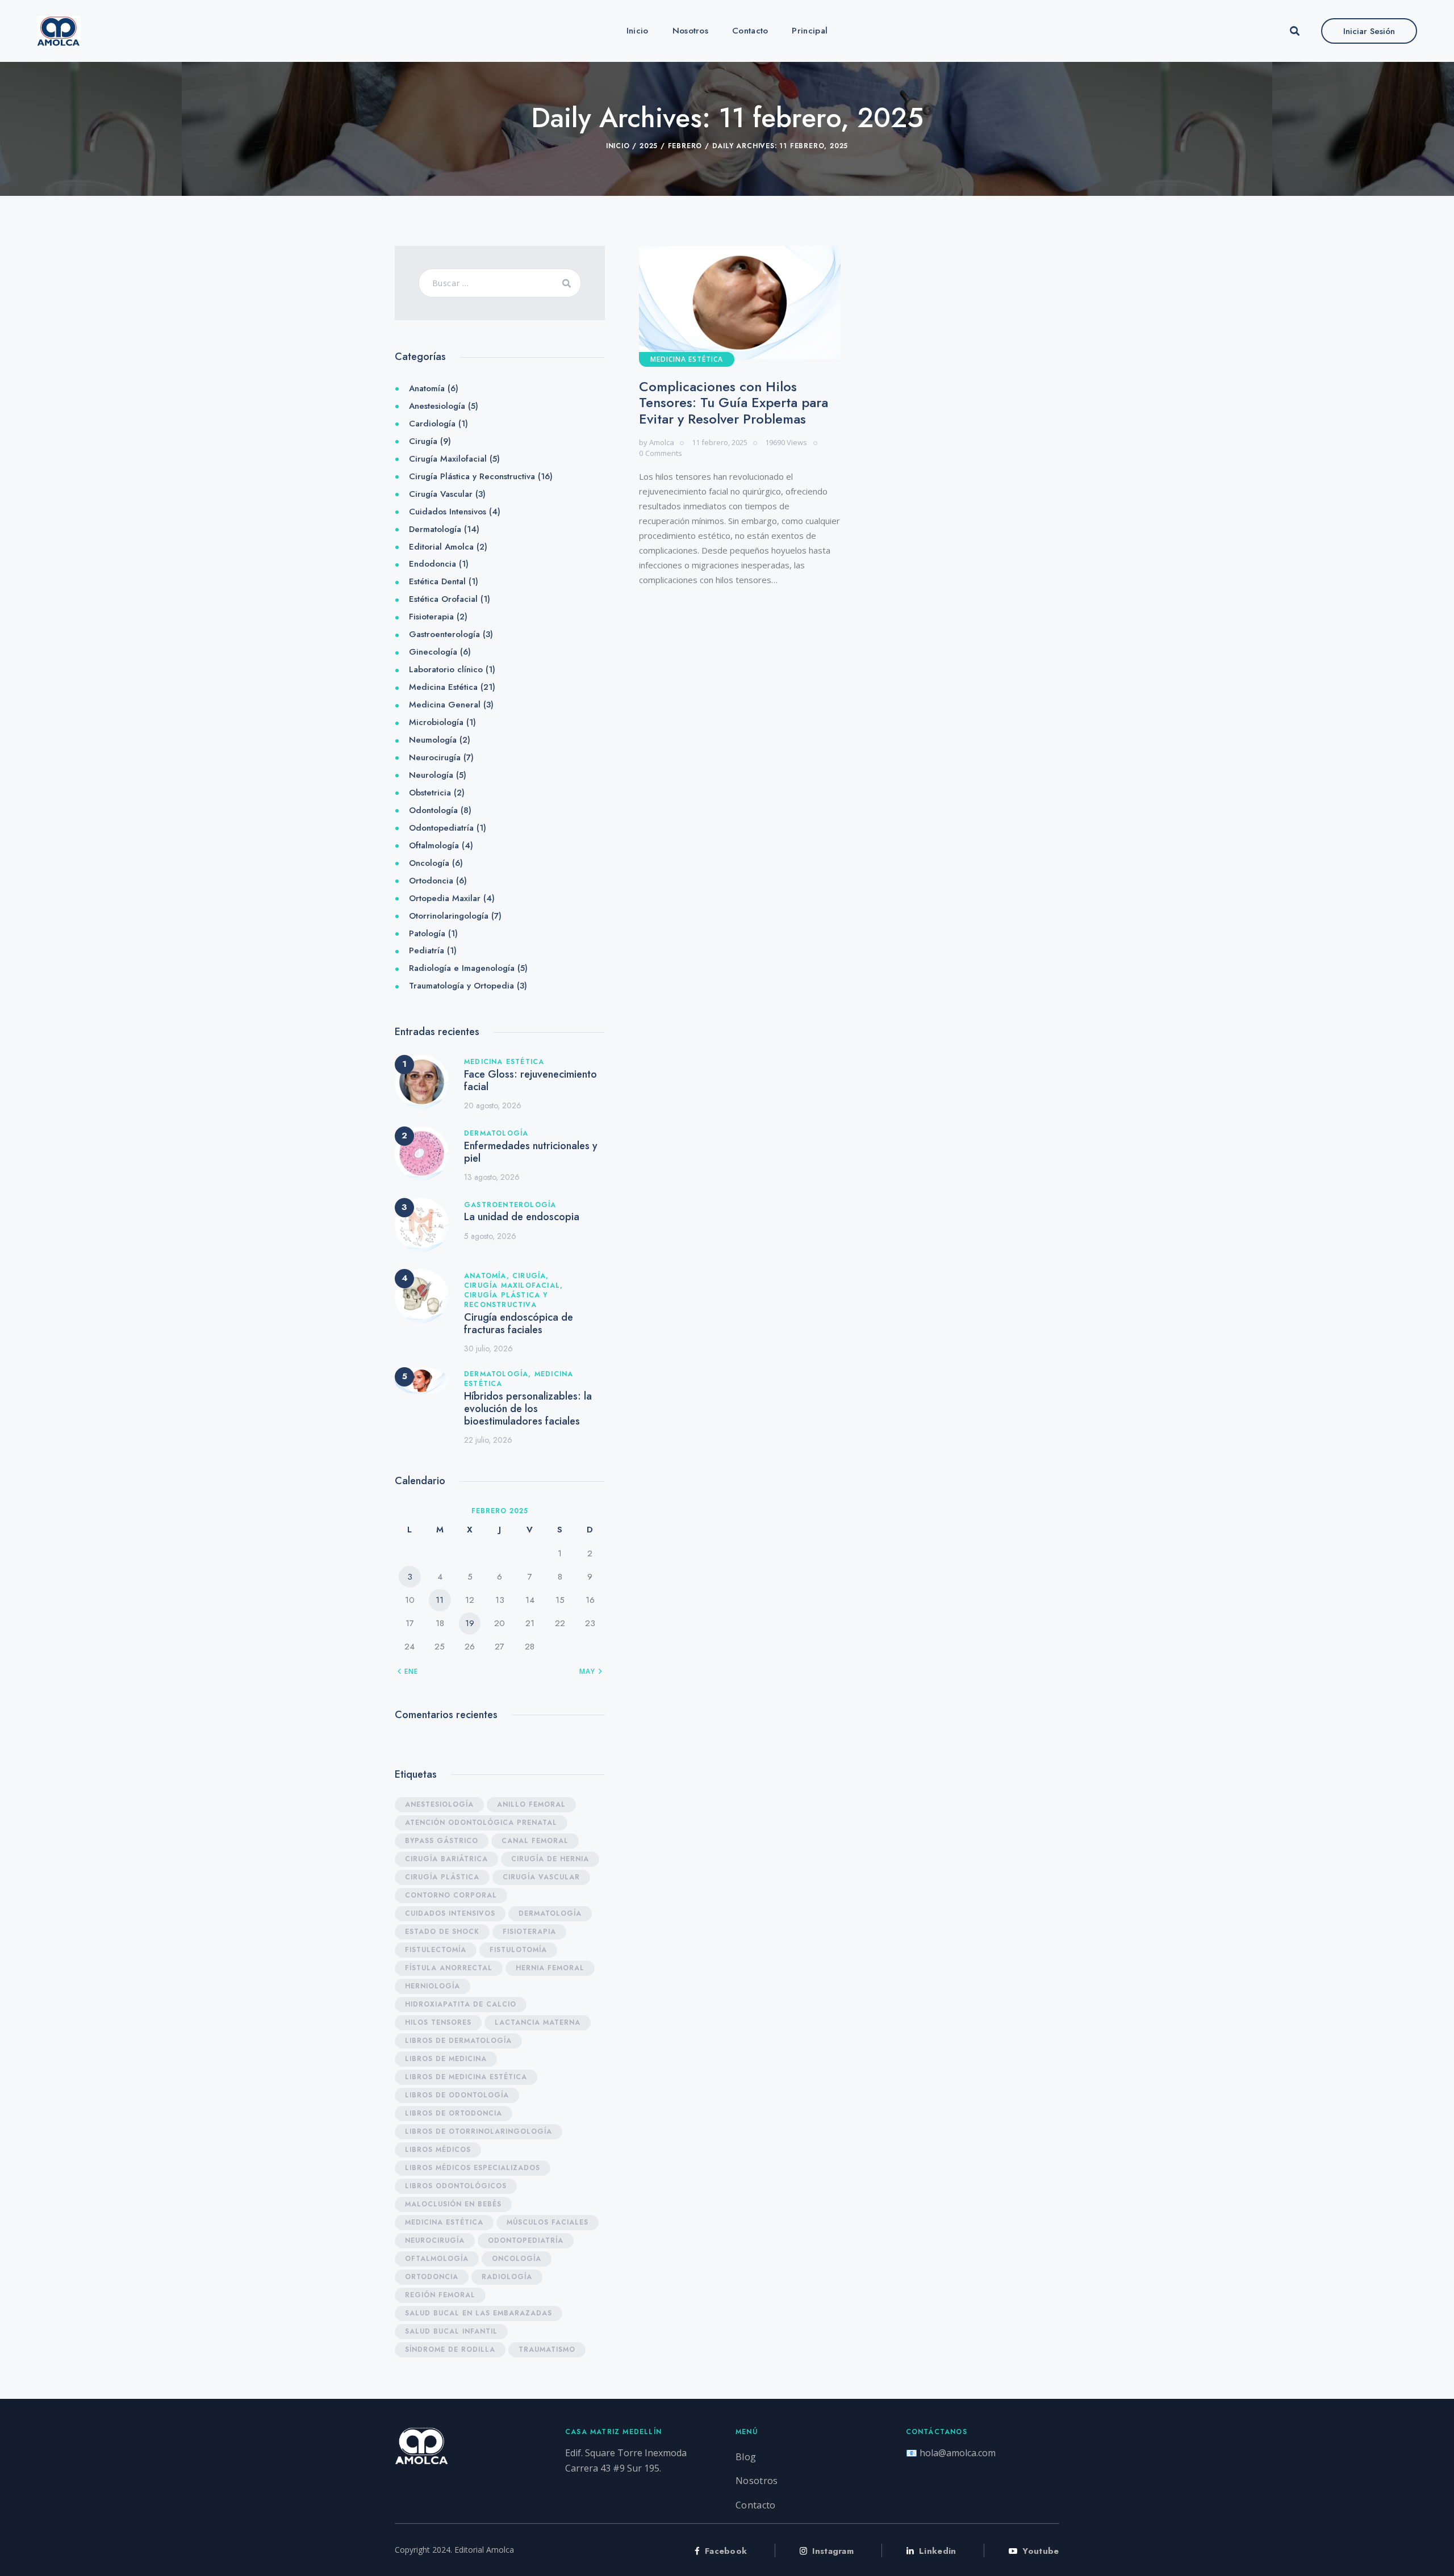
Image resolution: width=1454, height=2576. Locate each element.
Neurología (431, 775)
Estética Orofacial (443, 599)
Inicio (618, 146)
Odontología (433, 810)
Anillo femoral (531, 1804)
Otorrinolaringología (449, 916)
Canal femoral (535, 1841)
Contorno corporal (451, 1895)
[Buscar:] (500, 283)
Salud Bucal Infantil (451, 2331)
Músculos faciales (548, 2222)
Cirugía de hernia (550, 1859)
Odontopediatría (441, 828)
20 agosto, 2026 (493, 1105)
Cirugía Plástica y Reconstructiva (472, 476)
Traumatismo (547, 2349)
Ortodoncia (431, 881)
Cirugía (423, 441)
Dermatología (435, 529)
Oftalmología (434, 845)
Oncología (429, 863)
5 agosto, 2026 (490, 1236)
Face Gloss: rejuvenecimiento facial (530, 1080)
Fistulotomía (518, 1950)
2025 (649, 146)
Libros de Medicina (446, 2059)
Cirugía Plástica (442, 1877)
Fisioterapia (431, 617)
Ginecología (433, 652)
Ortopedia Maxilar (445, 898)
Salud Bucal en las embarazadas (479, 2313)
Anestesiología (437, 406)
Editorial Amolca (441, 547)
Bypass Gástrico (442, 1841)
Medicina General (445, 705)
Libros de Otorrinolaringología (479, 2131)
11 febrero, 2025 (720, 442)
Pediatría (427, 950)
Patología (427, 933)
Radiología (507, 2277)
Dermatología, (499, 1374)
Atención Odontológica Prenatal (481, 1823)
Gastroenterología (444, 634)
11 (440, 1600)
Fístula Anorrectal (449, 1968)
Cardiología (432, 424)
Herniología (433, 1986)
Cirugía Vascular (441, 494)
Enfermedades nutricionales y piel (531, 1152)
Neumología (433, 740)
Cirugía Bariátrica (446, 1859)
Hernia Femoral (550, 1968)
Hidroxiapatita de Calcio (461, 2004)
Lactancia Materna (538, 2022)
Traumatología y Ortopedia (461, 986)
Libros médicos (438, 2150)
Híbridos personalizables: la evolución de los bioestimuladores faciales (528, 1409)
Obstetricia (430, 793)
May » (591, 1672)
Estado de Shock (442, 1932)
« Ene (408, 1672)
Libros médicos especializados (473, 2168)
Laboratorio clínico (446, 669)
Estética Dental (437, 581)
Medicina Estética (687, 359)
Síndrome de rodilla (450, 2349)
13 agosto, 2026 (492, 1177)
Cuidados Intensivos (448, 512)
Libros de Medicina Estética (466, 2077)
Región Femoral (440, 2295)
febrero (685, 146)
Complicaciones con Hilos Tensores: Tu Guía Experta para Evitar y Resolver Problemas (734, 403)
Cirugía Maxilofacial (448, 459)
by (657, 442)
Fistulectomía (436, 1950)
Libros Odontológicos (456, 2186)
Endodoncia (433, 564)
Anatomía (427, 388)
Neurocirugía (435, 757)
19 (470, 1623)
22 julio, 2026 (488, 1440)
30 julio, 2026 (488, 1348)
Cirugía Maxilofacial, (513, 1285)
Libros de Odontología (457, 2095)
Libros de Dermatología (458, 2041)
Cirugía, (531, 1276)
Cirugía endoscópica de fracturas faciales (519, 1323)
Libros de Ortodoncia (454, 2113)
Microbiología (436, 722)
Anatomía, (488, 1276)
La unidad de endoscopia (522, 1217)
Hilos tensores (438, 2022)
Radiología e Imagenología (462, 968)
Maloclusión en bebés (453, 2204)
